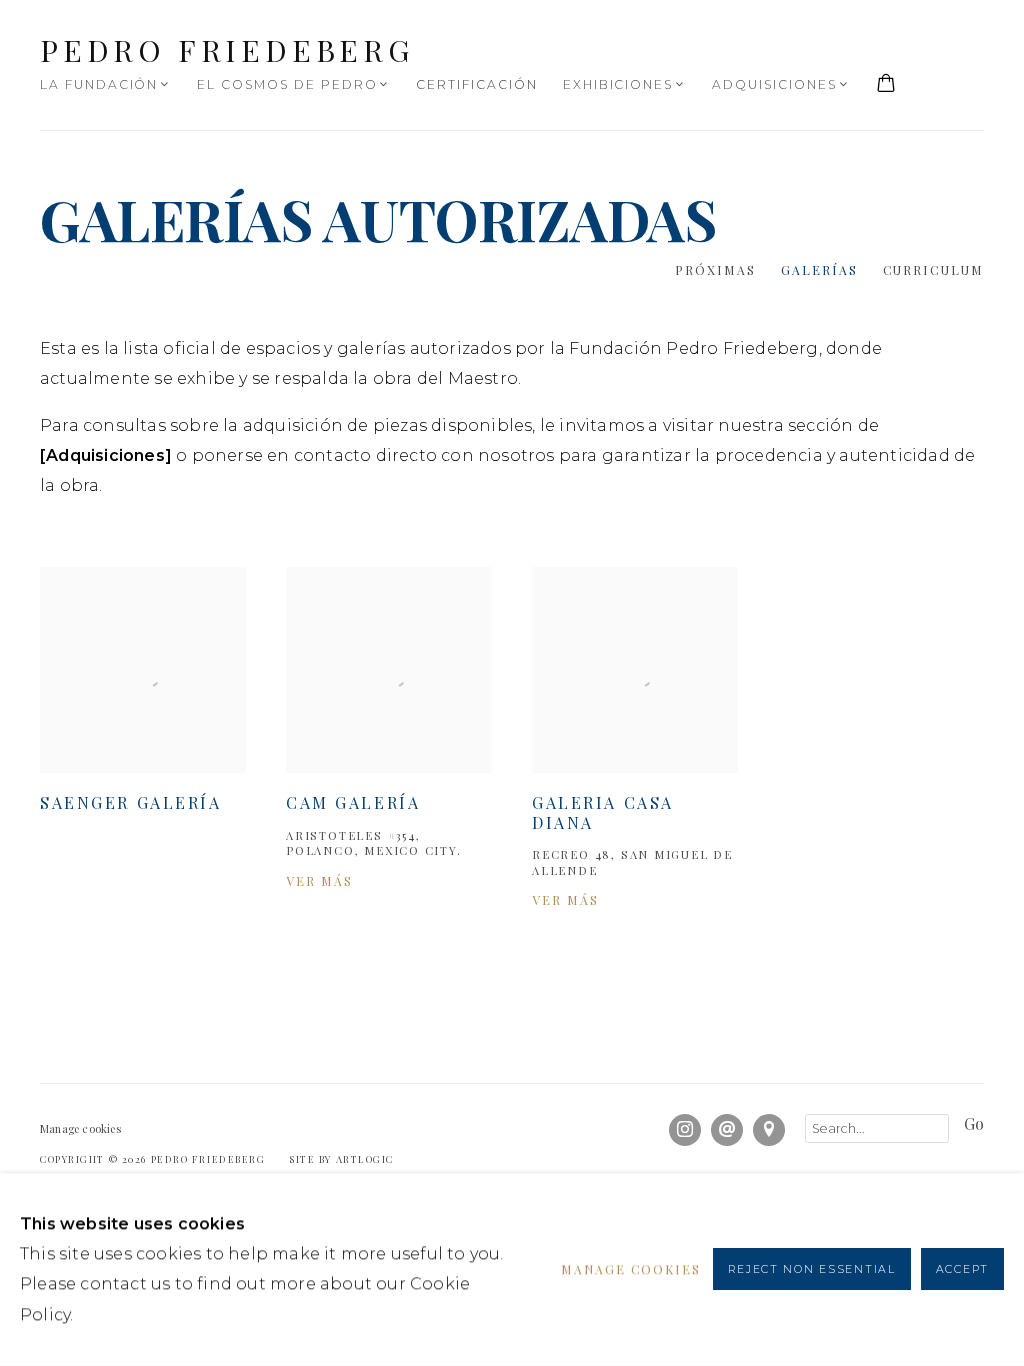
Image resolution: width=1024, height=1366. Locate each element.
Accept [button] (962, 1270)
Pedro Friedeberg (227, 50)
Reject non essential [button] (811, 1270)
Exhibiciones (618, 84)
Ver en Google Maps (769, 1130)
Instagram (685, 1130)
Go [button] (974, 1124)
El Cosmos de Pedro (287, 84)
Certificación (476, 84)
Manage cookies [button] (80, 1128)
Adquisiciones (774, 84)
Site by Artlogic (341, 1158)
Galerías (819, 270)
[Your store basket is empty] (886, 85)
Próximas (715, 270)
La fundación (99, 84)
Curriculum (934, 270)
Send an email (727, 1130)
